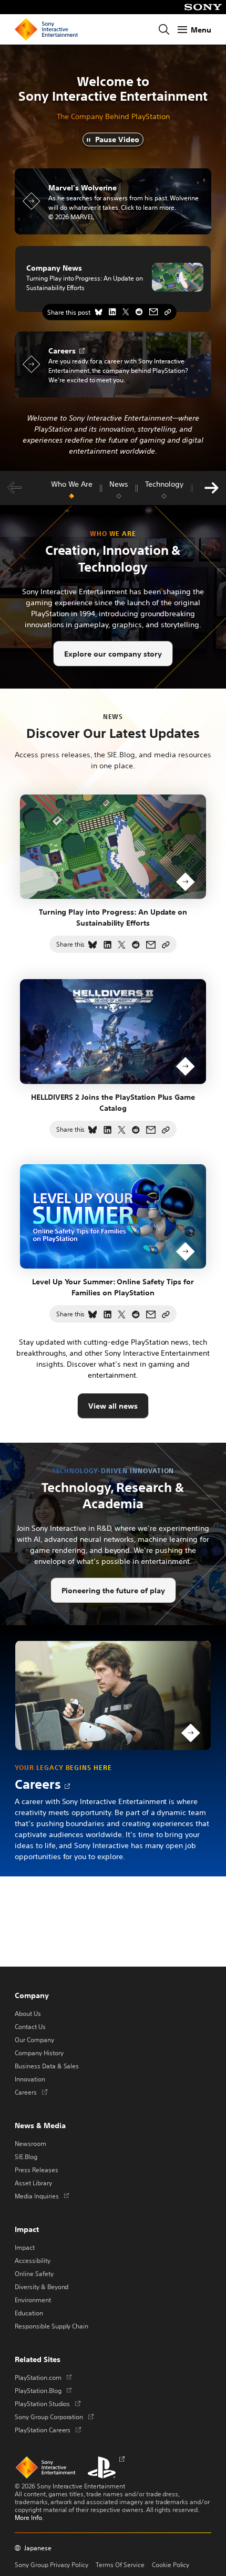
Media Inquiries (42, 2196)
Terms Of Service (120, 2564)
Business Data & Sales (47, 2066)
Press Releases (37, 2170)
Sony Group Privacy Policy (52, 2564)
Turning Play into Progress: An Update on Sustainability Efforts (85, 283)
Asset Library (33, 2183)
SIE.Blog (26, 2156)
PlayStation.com (43, 2377)
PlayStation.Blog (43, 2390)
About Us (28, 2013)
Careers (38, 1784)
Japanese (38, 2548)
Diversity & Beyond (42, 2287)
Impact (25, 2247)
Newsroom (30, 2143)
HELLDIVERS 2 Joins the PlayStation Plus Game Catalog (113, 1102)
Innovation (30, 2079)
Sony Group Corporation (54, 2417)
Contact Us (30, 2026)
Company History (39, 2053)
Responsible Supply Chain (52, 2326)
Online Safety (34, 2273)
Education (29, 2313)
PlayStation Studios (48, 2403)
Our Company (34, 2040)
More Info (28, 2517)
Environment (33, 2300)
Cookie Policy (171, 2564)
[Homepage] (46, 29)
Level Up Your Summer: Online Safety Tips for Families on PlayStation (113, 1287)
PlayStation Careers (48, 2430)
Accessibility (33, 2260)
